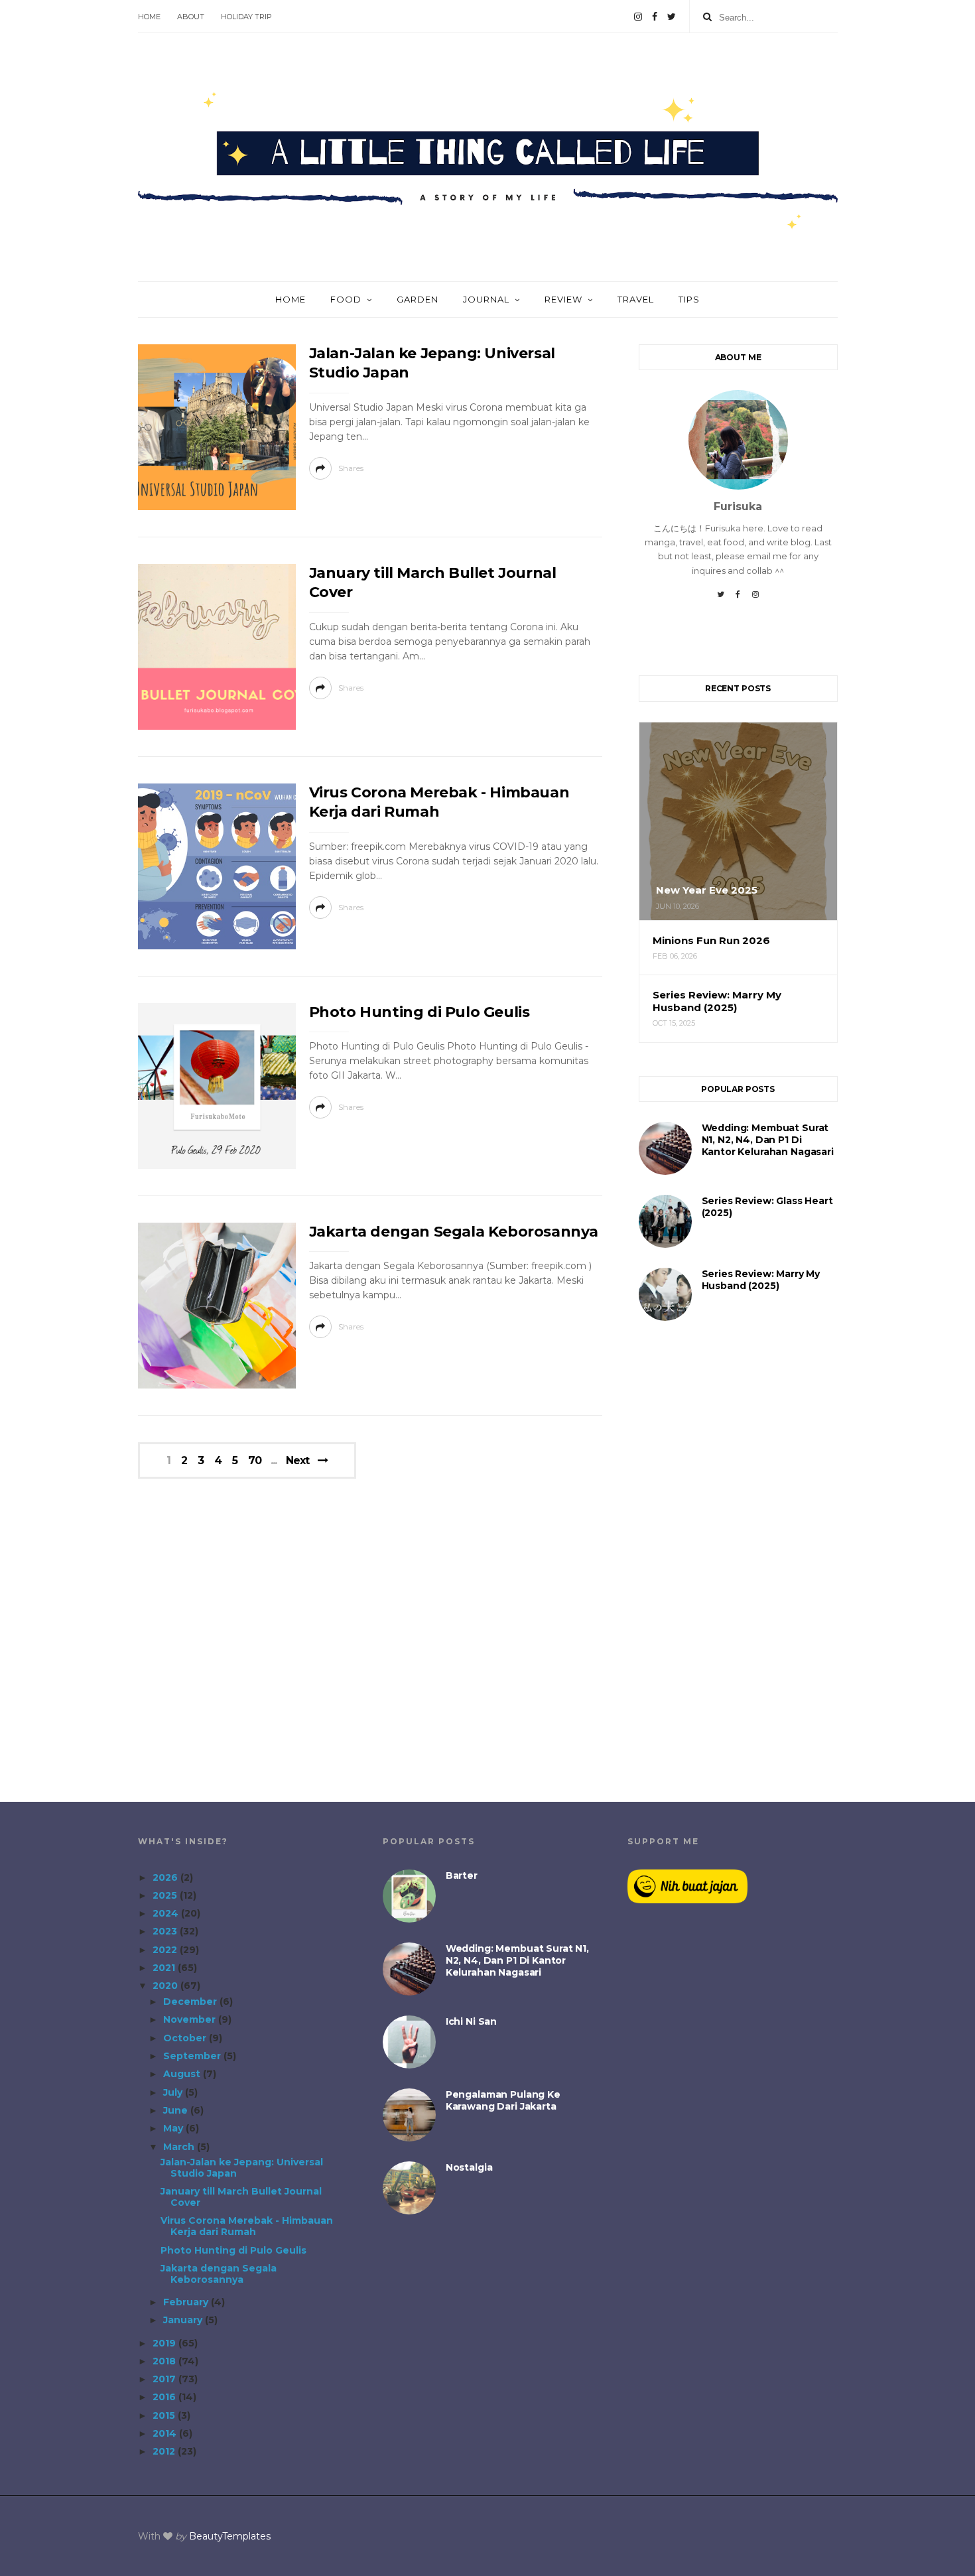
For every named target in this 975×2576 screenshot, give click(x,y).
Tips (689, 299)
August (183, 2074)
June (177, 2110)
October (186, 2038)
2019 (165, 2343)
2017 (165, 2379)
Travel (636, 299)
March (180, 2147)
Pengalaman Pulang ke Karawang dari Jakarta (503, 2100)
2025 (166, 1895)
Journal (486, 299)
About (191, 17)
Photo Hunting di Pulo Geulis (420, 1012)
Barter (462, 1875)
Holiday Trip (246, 17)
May (174, 2128)
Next (297, 1460)
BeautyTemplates (230, 2536)
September (193, 2056)
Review (563, 299)
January (184, 2320)
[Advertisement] (738, 1563)
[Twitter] (672, 17)
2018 (165, 2361)
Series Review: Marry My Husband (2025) (761, 1280)
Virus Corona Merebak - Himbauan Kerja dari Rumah (247, 2226)
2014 (166, 2433)
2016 (165, 2397)
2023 (166, 1931)
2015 (165, 2415)
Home (149, 17)
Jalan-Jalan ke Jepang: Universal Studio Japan (242, 2168)
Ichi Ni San (471, 2021)
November (191, 2019)
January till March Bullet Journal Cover (241, 2197)
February (187, 2302)
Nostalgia (469, 2167)
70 (255, 1461)
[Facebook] (655, 17)
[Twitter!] (721, 599)
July (174, 2092)
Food (346, 299)
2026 (166, 1877)
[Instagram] (638, 17)
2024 (167, 1913)
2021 (165, 1968)
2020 (166, 1986)
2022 (166, 1950)
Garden (418, 299)
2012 (165, 2451)
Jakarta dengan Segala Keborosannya (454, 1232)
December (191, 2001)
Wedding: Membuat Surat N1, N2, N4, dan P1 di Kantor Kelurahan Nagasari (768, 1140)
